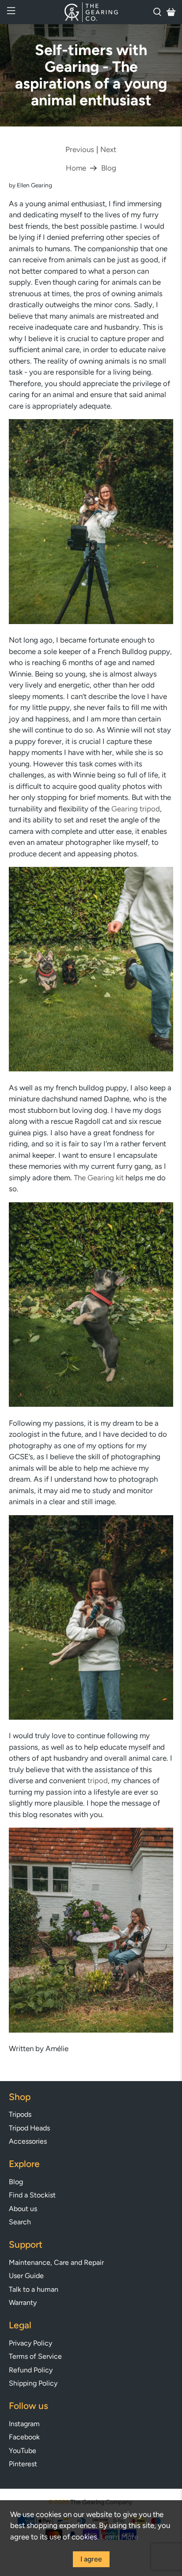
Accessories (28, 2141)
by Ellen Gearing (30, 185)
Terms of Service (35, 2356)
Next (108, 150)
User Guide (26, 2276)
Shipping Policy (33, 2383)
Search (20, 2222)
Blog (109, 168)
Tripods (20, 2114)
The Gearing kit (99, 1178)
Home (76, 168)
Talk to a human (34, 2289)
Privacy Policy (30, 2343)
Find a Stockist (32, 2195)
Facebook (24, 2437)
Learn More (119, 2537)
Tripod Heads (29, 2128)
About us (23, 2209)
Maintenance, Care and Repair (56, 2262)
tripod (98, 1781)
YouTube (23, 2451)
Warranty (23, 2303)
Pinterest (23, 2464)
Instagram (24, 2424)
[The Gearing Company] (91, 12)
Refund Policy (31, 2370)
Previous (80, 150)
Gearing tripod (136, 809)
